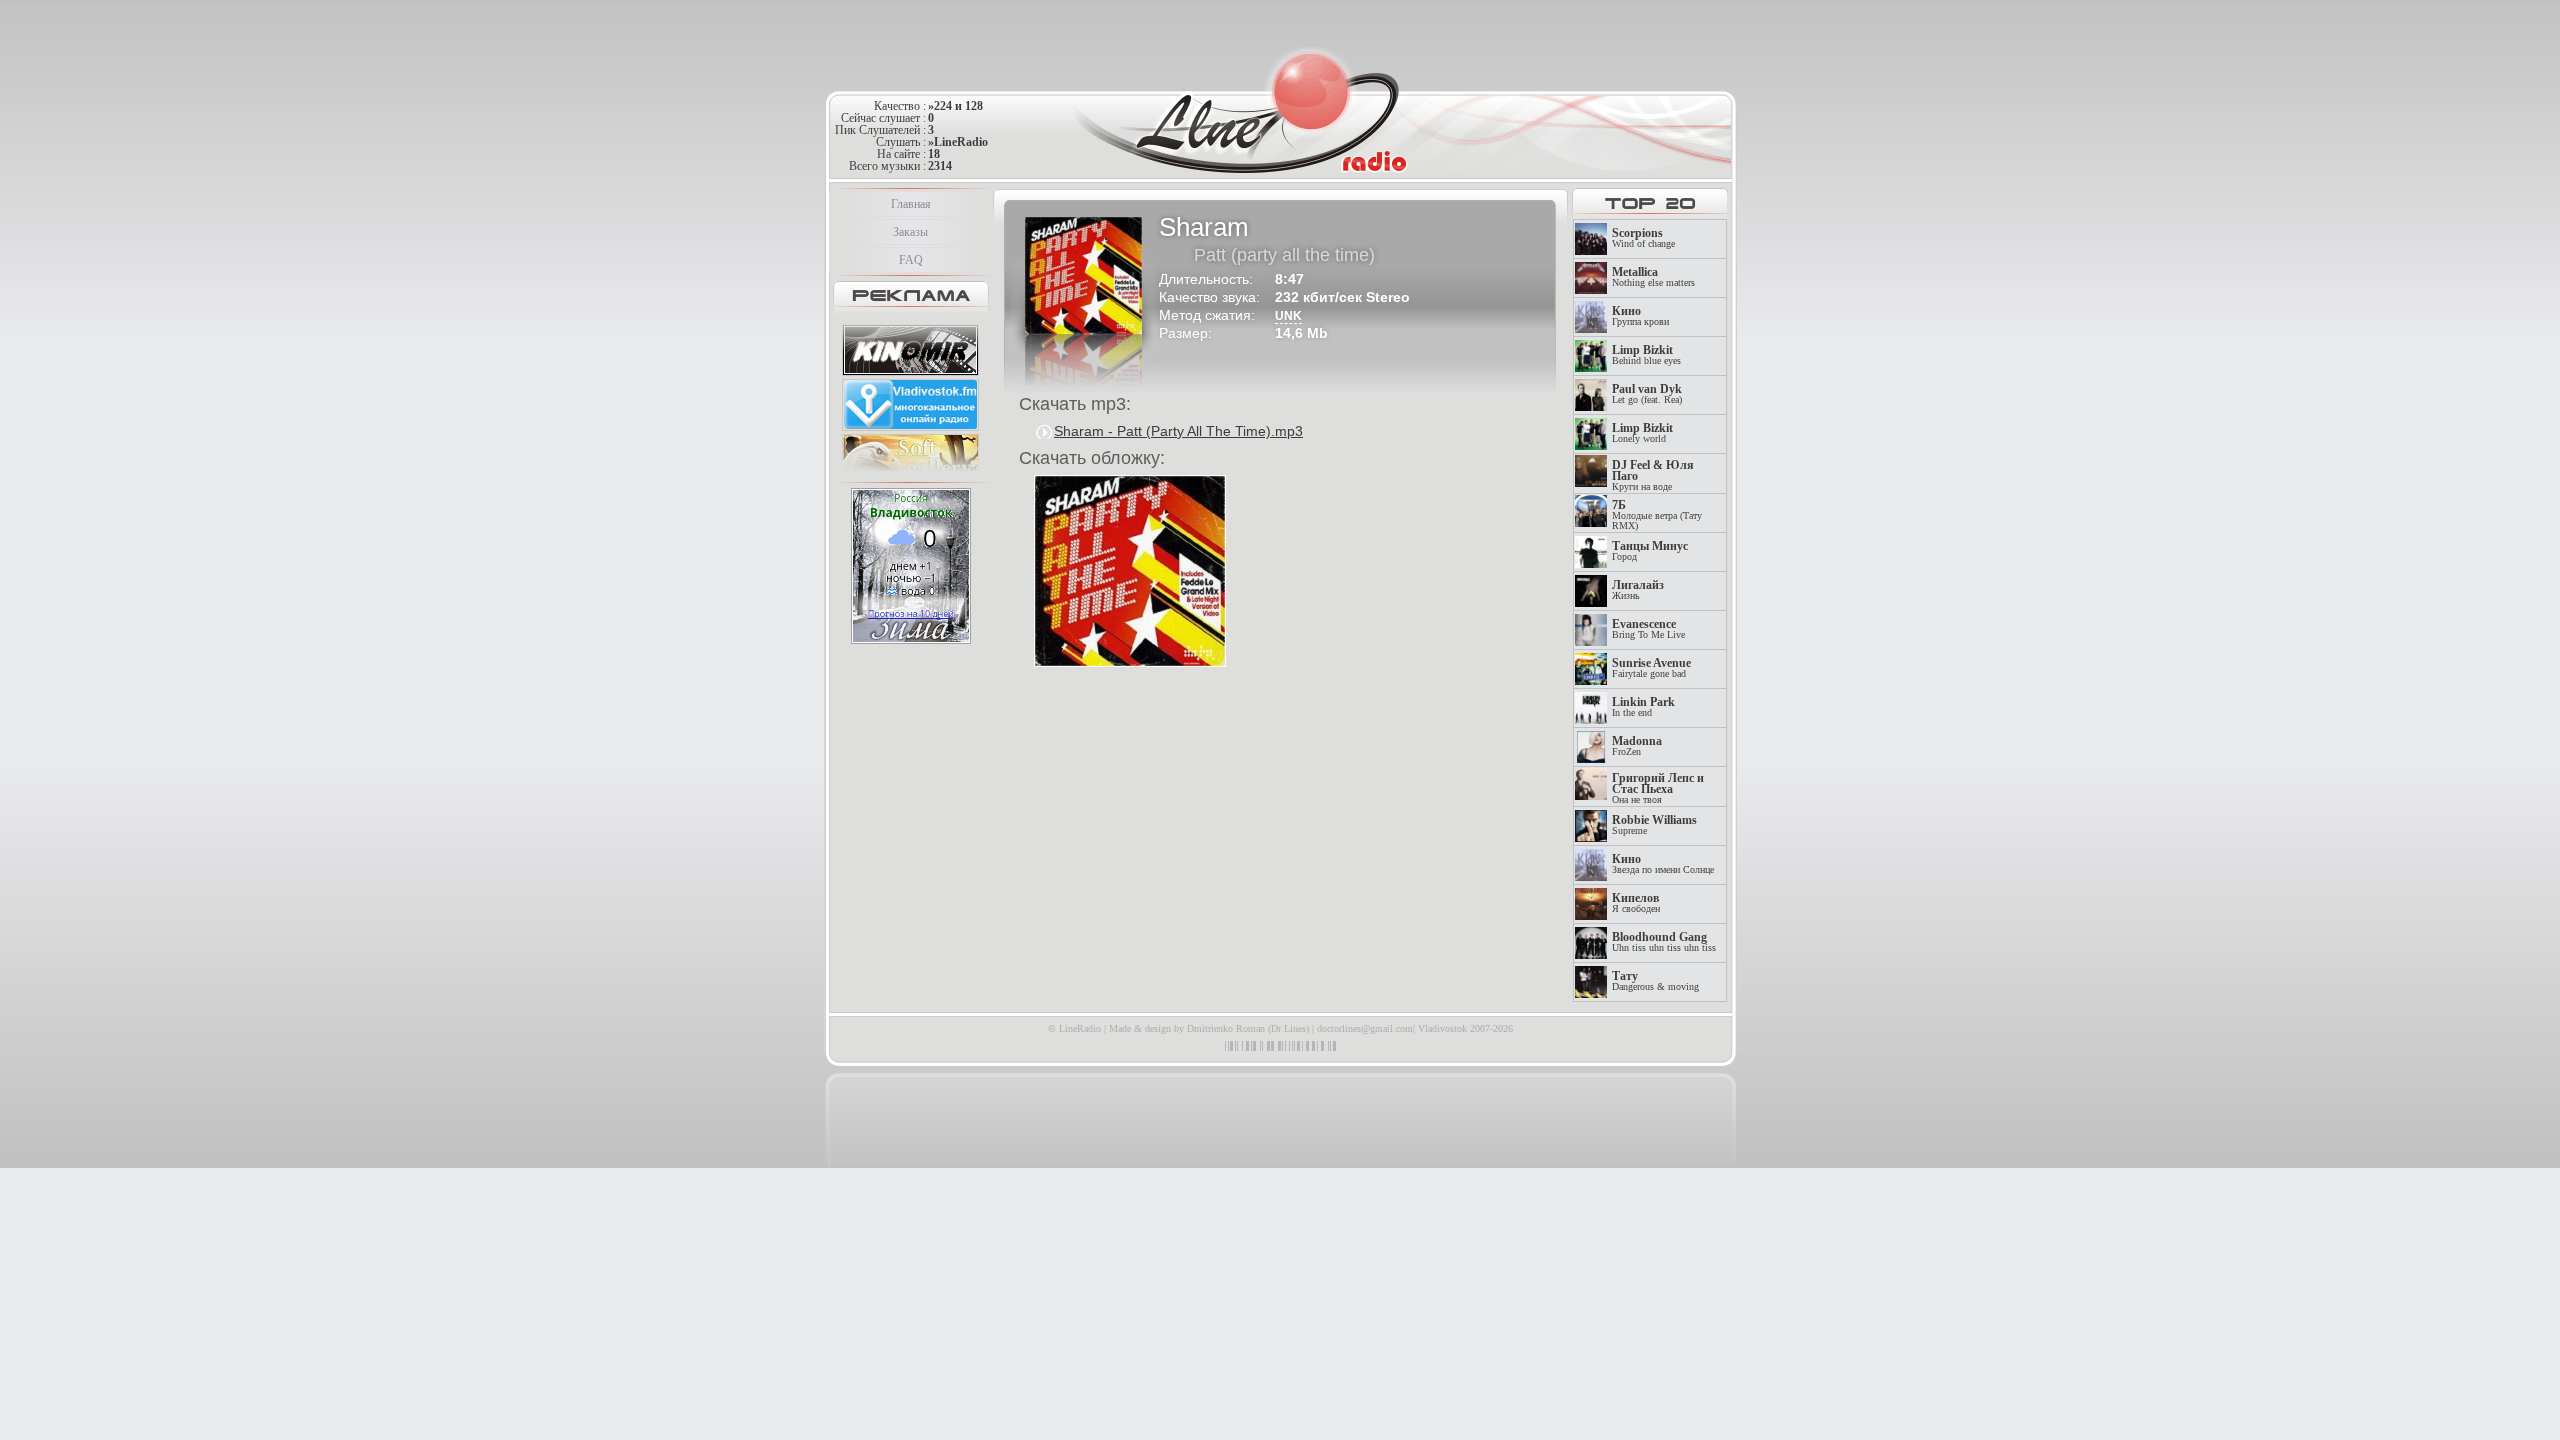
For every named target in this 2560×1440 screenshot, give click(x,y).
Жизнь (1638, 590)
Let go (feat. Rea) (1647, 394)
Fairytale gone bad (1651, 668)
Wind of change (1643, 238)
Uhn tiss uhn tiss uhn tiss (1664, 942)
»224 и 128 (955, 106)
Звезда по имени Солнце (1663, 864)
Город (1650, 551)
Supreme (1654, 825)
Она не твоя (1658, 789)
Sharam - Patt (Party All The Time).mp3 (1178, 431)
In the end (1643, 707)
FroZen (1637, 746)
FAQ (911, 260)
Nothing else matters (1653, 277)
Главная (911, 204)
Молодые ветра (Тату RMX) (1657, 515)
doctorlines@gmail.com (1365, 1028)
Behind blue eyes (1646, 355)
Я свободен (1636, 903)
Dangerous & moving (1655, 981)
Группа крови (1640, 316)
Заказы (910, 232)
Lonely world (1642, 433)
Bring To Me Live (1648, 629)
